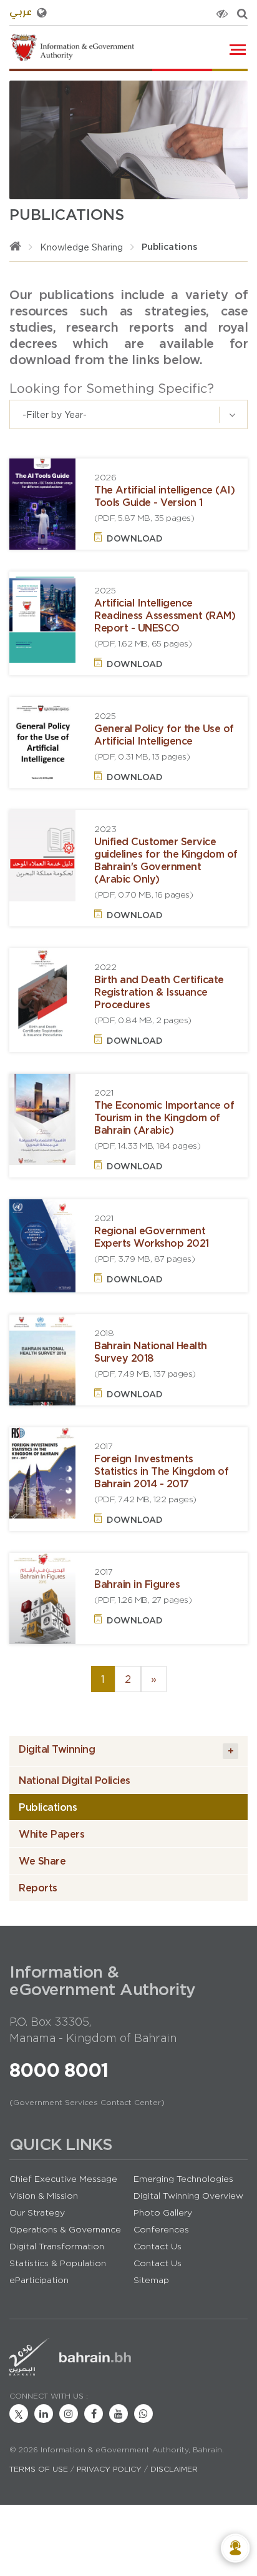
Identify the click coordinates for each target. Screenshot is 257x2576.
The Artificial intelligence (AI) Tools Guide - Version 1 (164, 498)
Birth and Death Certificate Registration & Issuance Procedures (159, 993)
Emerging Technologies (183, 2179)
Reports (38, 1888)
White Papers (51, 1834)
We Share (42, 1861)
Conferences (161, 2229)
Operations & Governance (65, 2229)
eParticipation (39, 2280)
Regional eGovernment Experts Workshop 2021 (152, 1238)
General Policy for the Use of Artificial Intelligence (164, 736)
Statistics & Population (58, 2263)
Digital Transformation (57, 2246)
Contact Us (158, 2246)
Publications (48, 1807)
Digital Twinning (126, 1750)
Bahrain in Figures (143, 1586)
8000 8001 (59, 2070)
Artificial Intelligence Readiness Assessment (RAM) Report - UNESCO (165, 617)
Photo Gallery (163, 2212)
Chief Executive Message (63, 2179)
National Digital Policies (75, 1780)
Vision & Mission (44, 2196)
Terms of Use (39, 2469)
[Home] (15, 247)
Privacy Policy (109, 2469)
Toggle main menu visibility (239, 48)
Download (135, 538)
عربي (21, 13)
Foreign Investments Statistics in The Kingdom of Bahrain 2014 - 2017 (161, 1473)
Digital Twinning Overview (188, 2196)
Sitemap (151, 2280)
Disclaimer (174, 2469)
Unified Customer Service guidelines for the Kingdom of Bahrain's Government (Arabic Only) (166, 862)
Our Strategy (37, 2212)
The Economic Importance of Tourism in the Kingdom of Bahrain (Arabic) (164, 1119)
